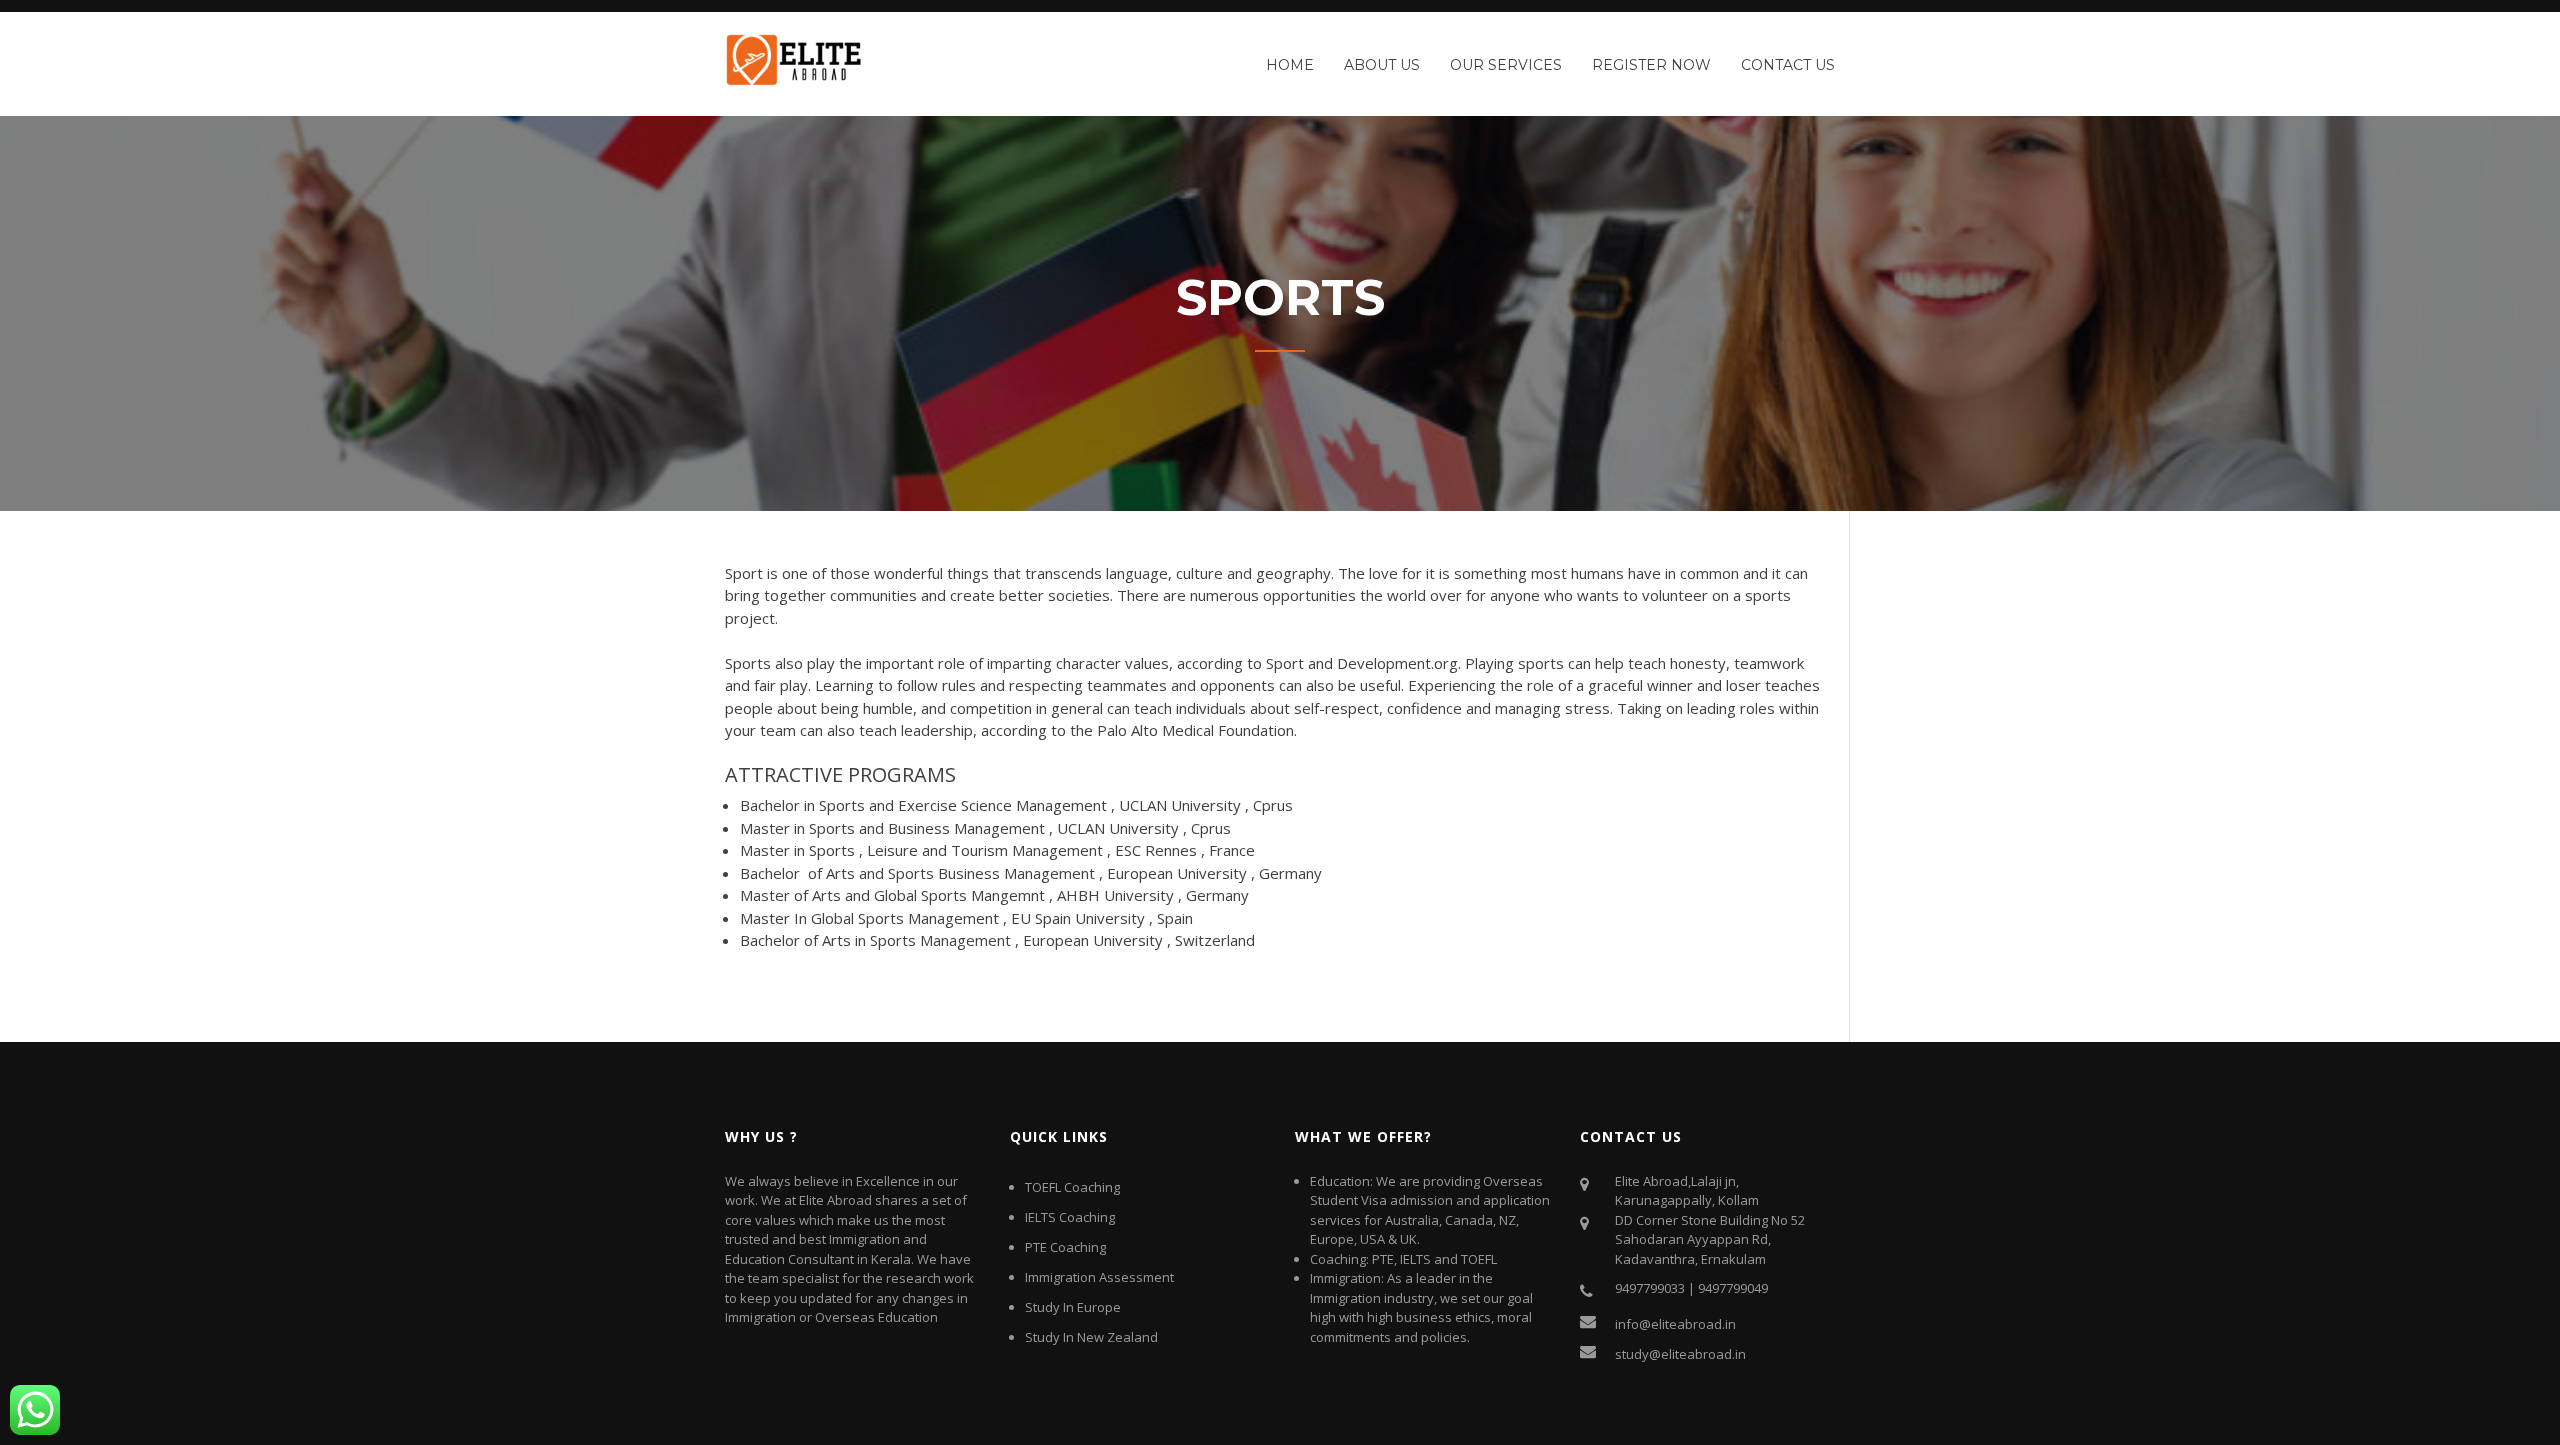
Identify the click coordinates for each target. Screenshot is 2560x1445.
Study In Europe (1073, 1307)
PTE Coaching (1065, 1247)
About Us (1382, 65)
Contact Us (1788, 65)
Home (1290, 65)
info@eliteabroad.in (1675, 1324)
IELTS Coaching (1070, 1217)
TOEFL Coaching (1072, 1187)
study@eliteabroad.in (1680, 1354)
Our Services (1506, 65)
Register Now (1651, 65)
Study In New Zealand (1091, 1337)
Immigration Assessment (1099, 1277)
